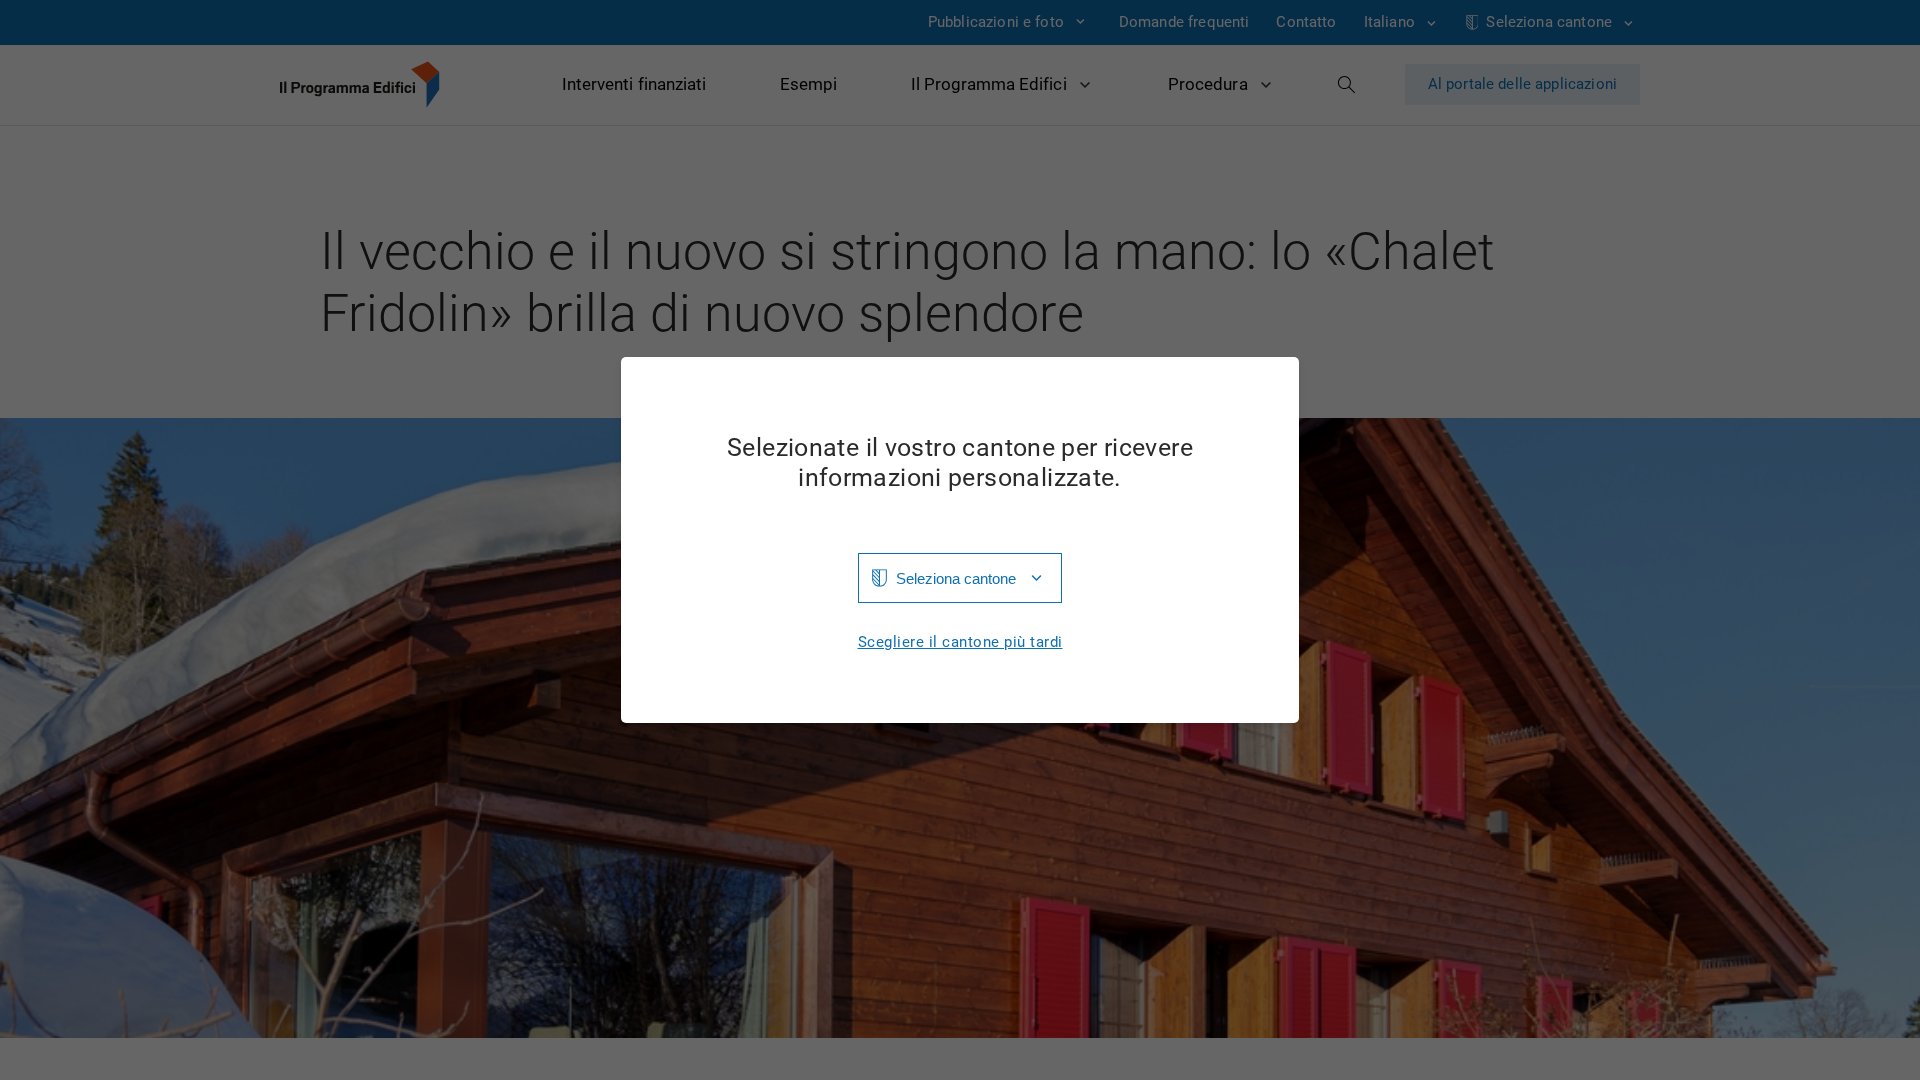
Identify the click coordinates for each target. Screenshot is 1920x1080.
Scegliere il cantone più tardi (960, 642)
